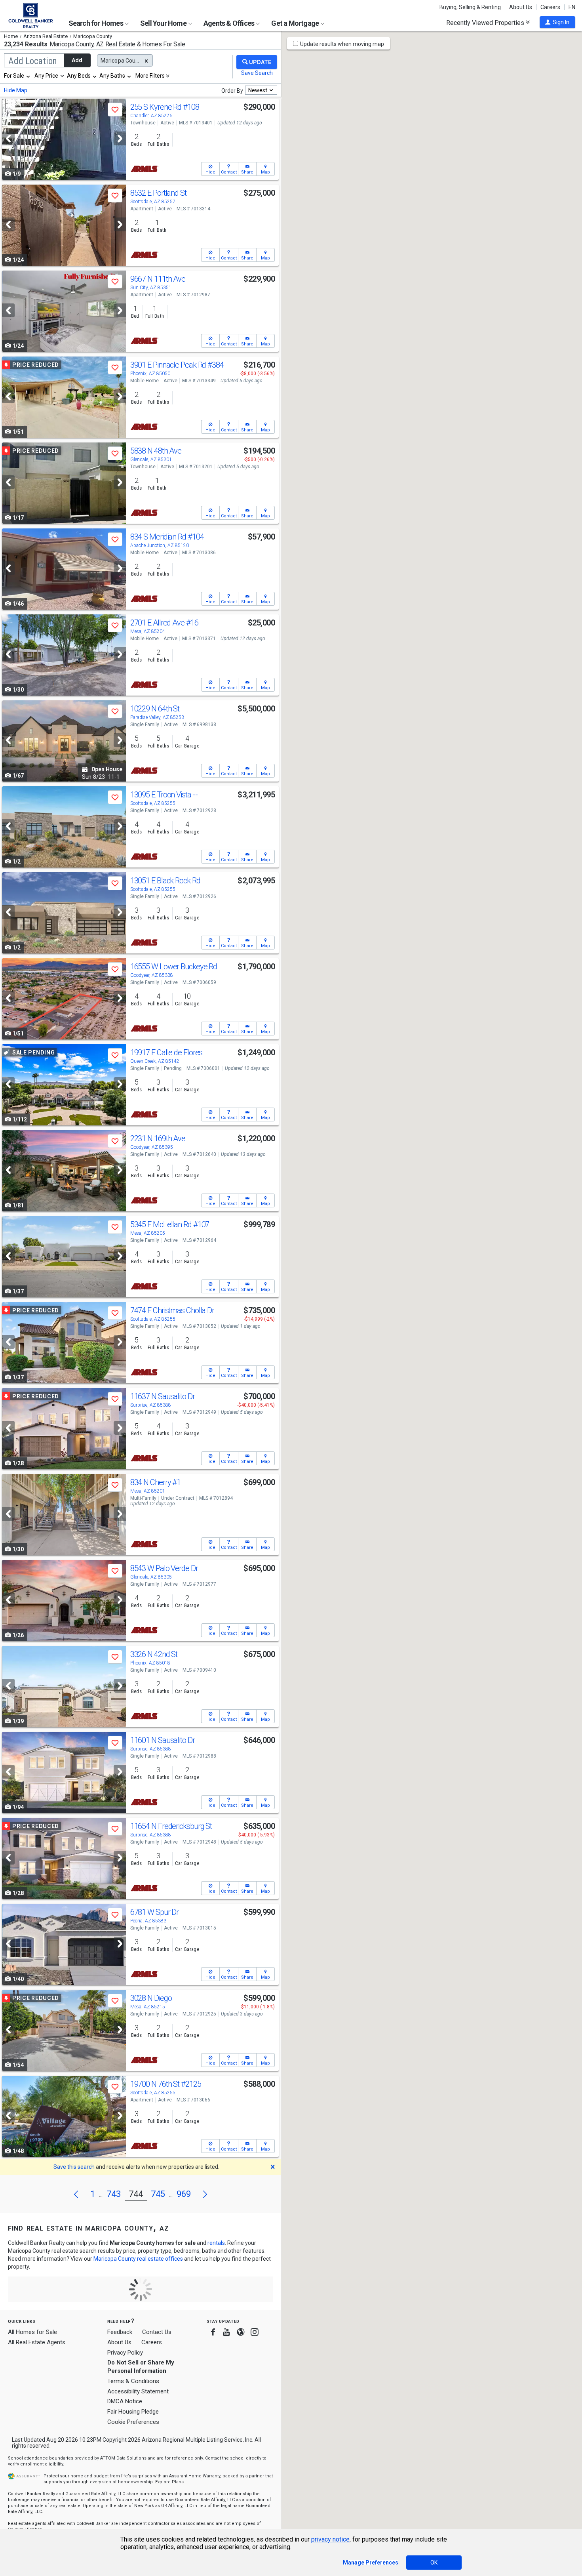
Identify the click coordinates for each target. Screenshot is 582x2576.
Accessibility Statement (138, 2391)
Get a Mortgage (296, 23)
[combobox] (17, 76)
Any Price (46, 76)
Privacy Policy (125, 2353)
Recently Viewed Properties (486, 23)
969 (184, 2194)
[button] (557, 22)
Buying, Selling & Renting (470, 7)
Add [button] (77, 60)
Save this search (74, 2167)
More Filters (150, 76)
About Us (521, 7)
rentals (216, 2243)
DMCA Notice (125, 2401)
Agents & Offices (229, 23)
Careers (550, 7)
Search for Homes (96, 23)
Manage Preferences (371, 2563)
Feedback (120, 2332)
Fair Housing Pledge (133, 2412)
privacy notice (330, 2539)
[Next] (120, 138)
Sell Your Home (164, 23)
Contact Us (157, 2332)
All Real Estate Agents (37, 2342)
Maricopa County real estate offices (138, 2259)
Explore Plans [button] (169, 2482)
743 (114, 2194)
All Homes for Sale (32, 2332)
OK (434, 2563)
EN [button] (572, 7)
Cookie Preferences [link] (133, 2422)
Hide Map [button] (16, 90)
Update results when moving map (342, 44)
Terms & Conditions (133, 2381)
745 (158, 2194)
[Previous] (8, 138)
